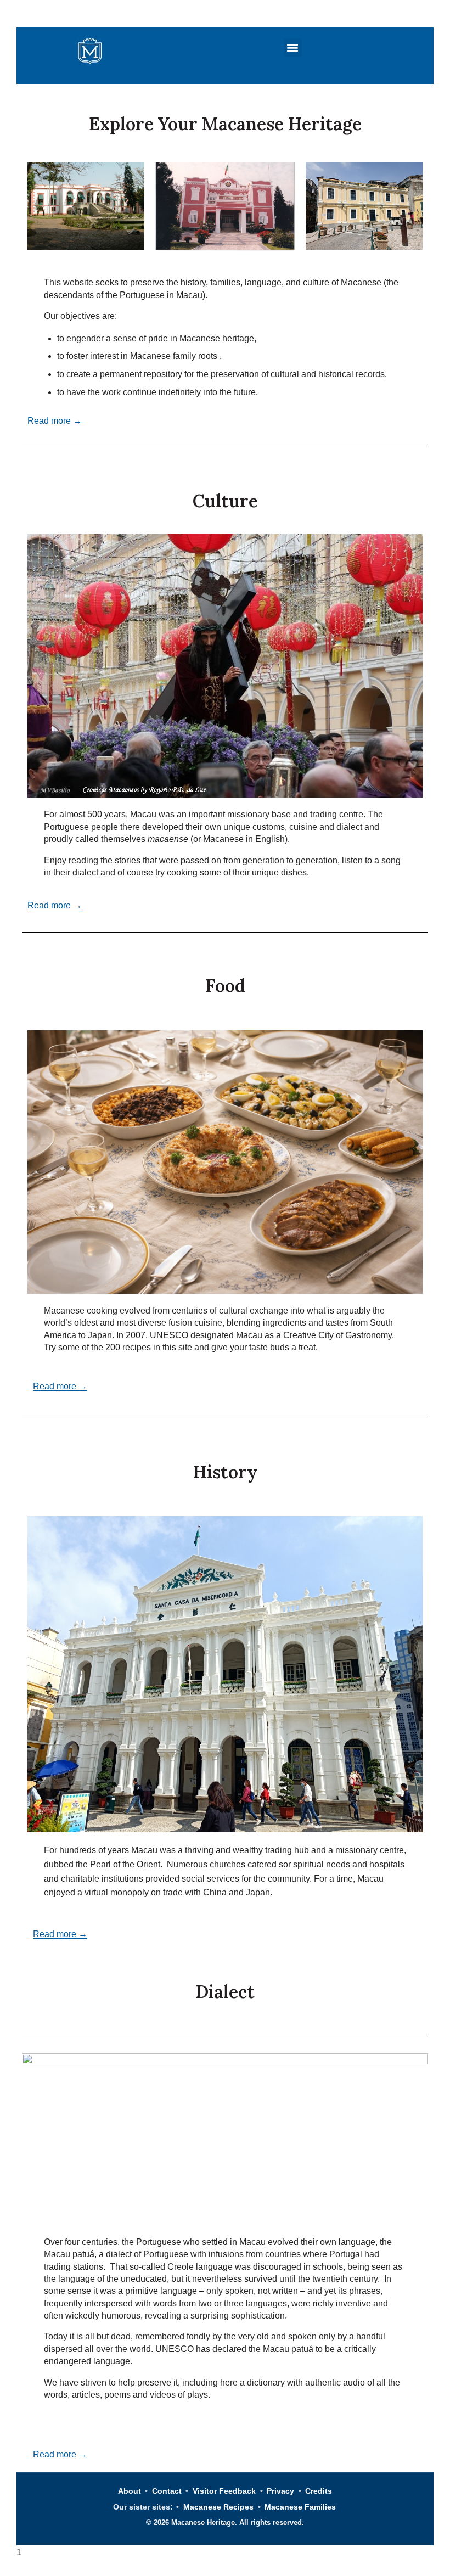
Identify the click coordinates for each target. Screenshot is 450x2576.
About (130, 2491)
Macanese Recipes (218, 2507)
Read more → (55, 421)
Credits (319, 2491)
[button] (293, 47)
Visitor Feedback (224, 2491)
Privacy (280, 2491)
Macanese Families (300, 2507)
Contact (167, 2491)
